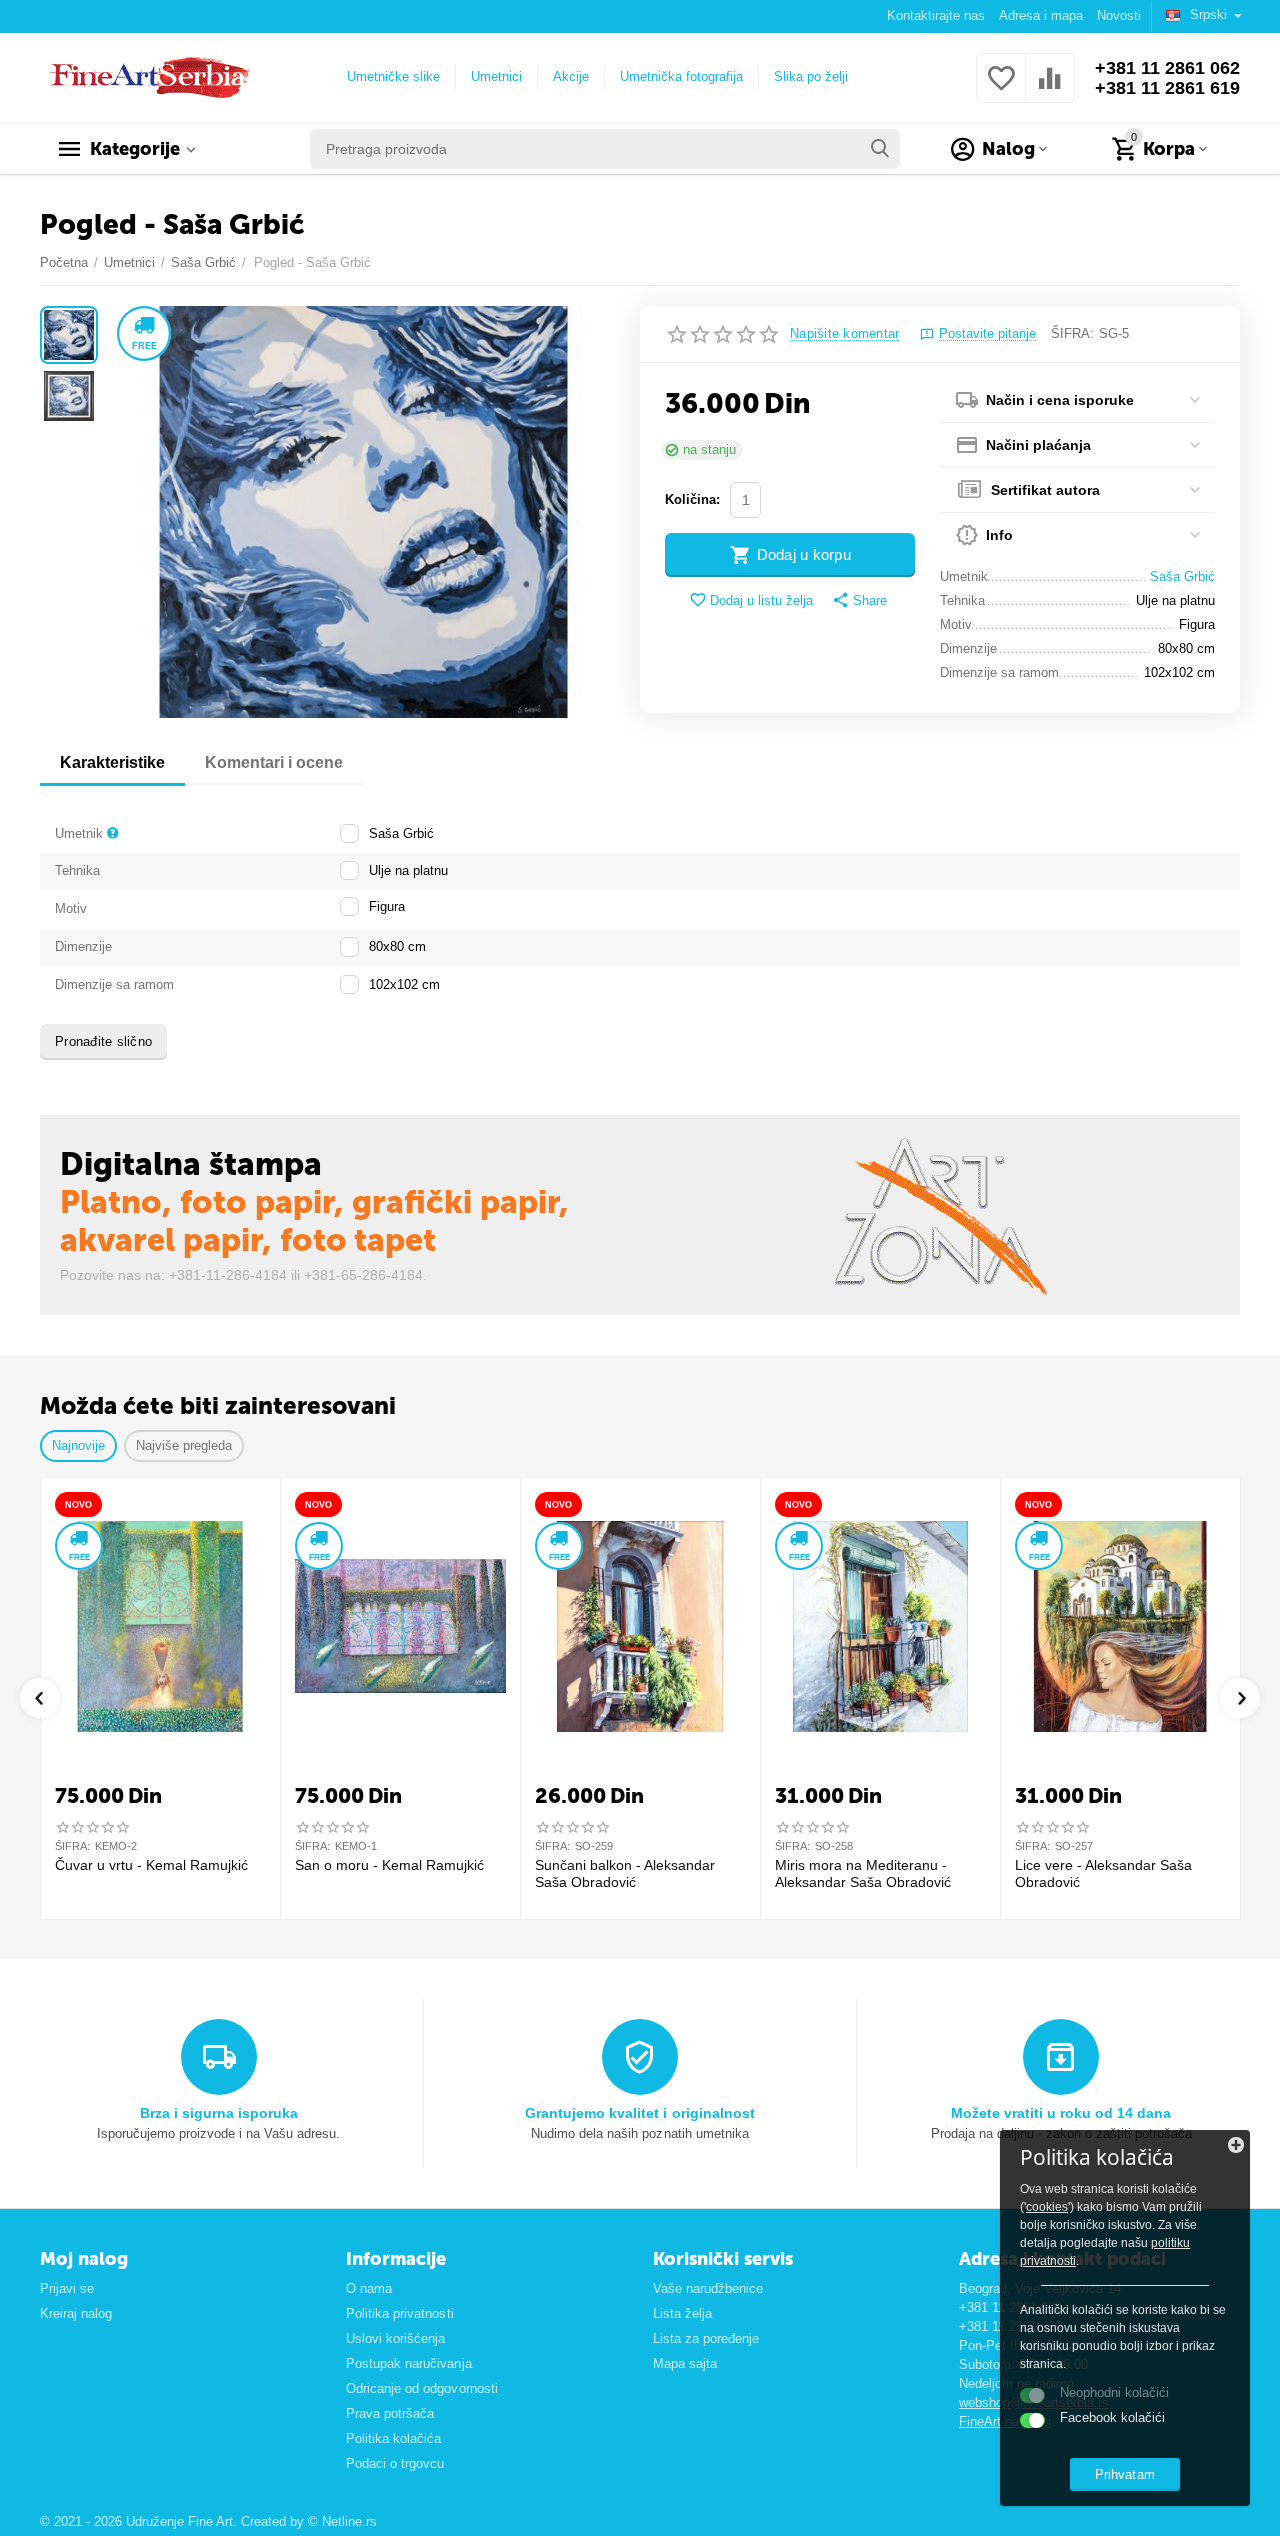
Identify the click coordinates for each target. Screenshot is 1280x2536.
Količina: (692, 499)
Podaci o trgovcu (395, 2463)
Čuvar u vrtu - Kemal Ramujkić (151, 1865)
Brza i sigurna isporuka (219, 2113)
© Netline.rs (342, 2521)
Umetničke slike (393, 76)
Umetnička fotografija (681, 76)
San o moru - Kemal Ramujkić (389, 1865)
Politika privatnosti (399, 2313)
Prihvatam (1124, 2474)
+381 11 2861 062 (1167, 68)
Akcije (571, 76)
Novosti (1119, 15)
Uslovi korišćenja (395, 2338)
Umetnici (496, 76)
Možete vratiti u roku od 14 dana (1061, 2113)
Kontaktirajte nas (936, 15)
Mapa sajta (685, 2363)
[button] (859, 601)
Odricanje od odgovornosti (421, 2388)
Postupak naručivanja (408, 2363)
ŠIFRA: (1072, 333)
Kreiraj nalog (76, 2313)
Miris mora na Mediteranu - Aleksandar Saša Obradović (863, 1873)
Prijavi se (67, 2288)
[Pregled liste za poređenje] (1050, 89)
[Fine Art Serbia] (146, 76)
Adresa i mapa (1041, 15)
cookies (1047, 2207)
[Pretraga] (880, 149)
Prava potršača (390, 2413)
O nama (369, 2288)
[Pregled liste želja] (1001, 89)
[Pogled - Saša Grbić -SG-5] (363, 512)
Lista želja (682, 2313)
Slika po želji (811, 76)
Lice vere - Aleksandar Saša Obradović (1103, 1873)
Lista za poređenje (706, 2338)
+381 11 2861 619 (1167, 88)
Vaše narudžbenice (708, 2288)
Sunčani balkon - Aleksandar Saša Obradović (625, 1873)
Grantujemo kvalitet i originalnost (639, 2113)
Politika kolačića (393, 2438)
